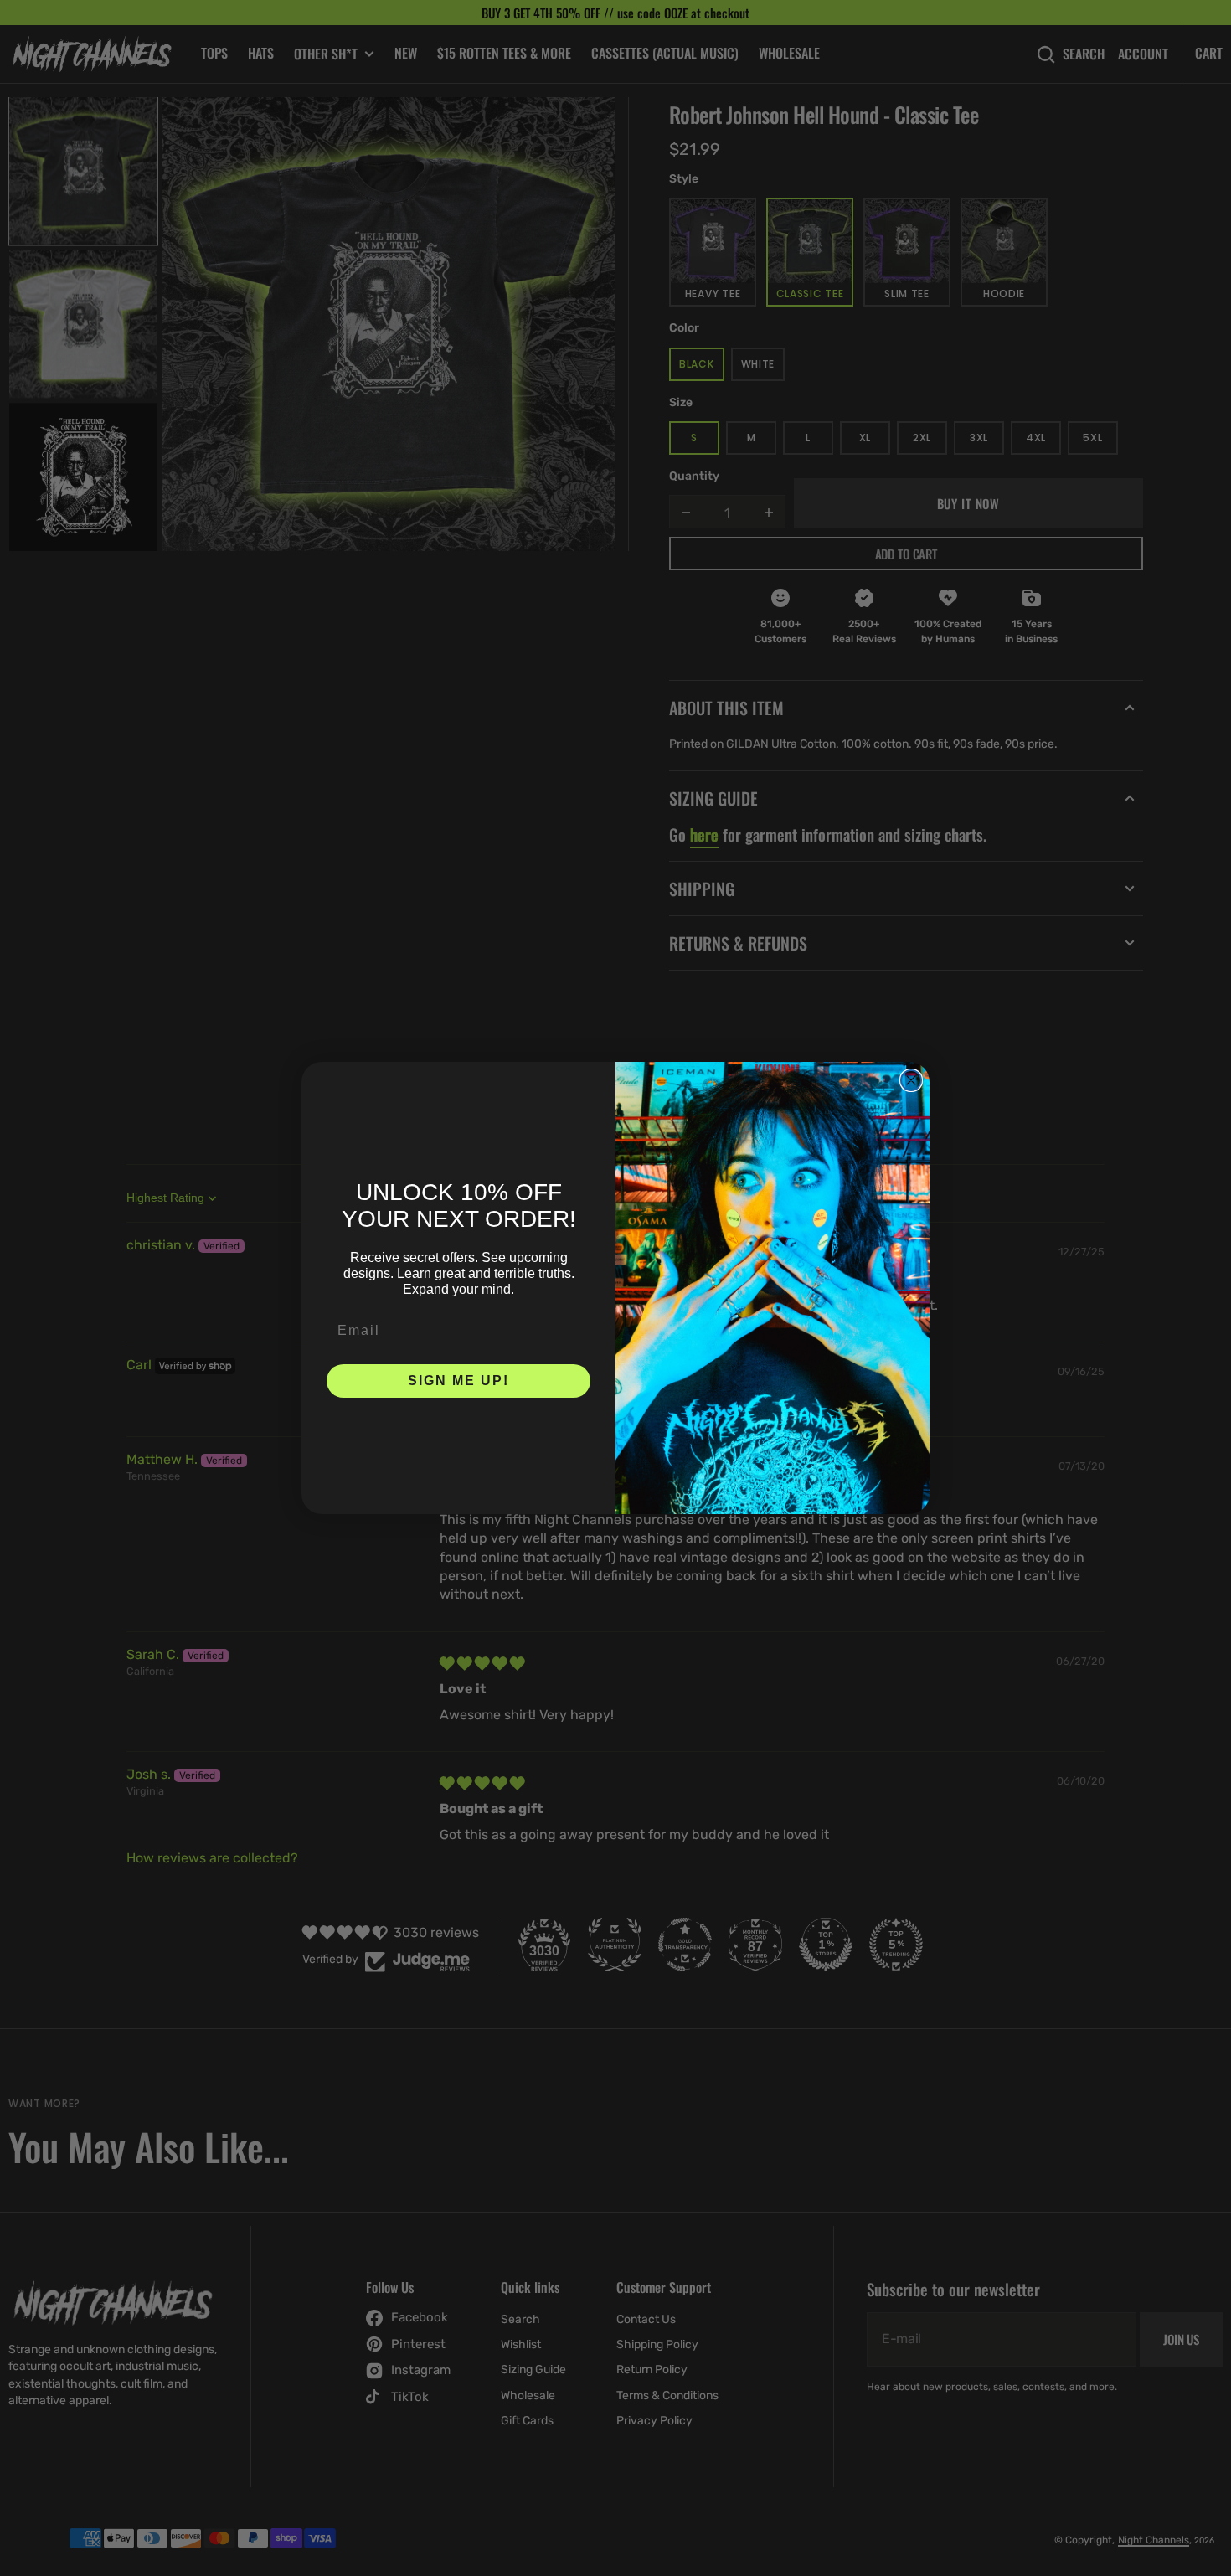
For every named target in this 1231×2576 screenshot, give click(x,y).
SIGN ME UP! (458, 1381)
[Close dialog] (911, 1080)
